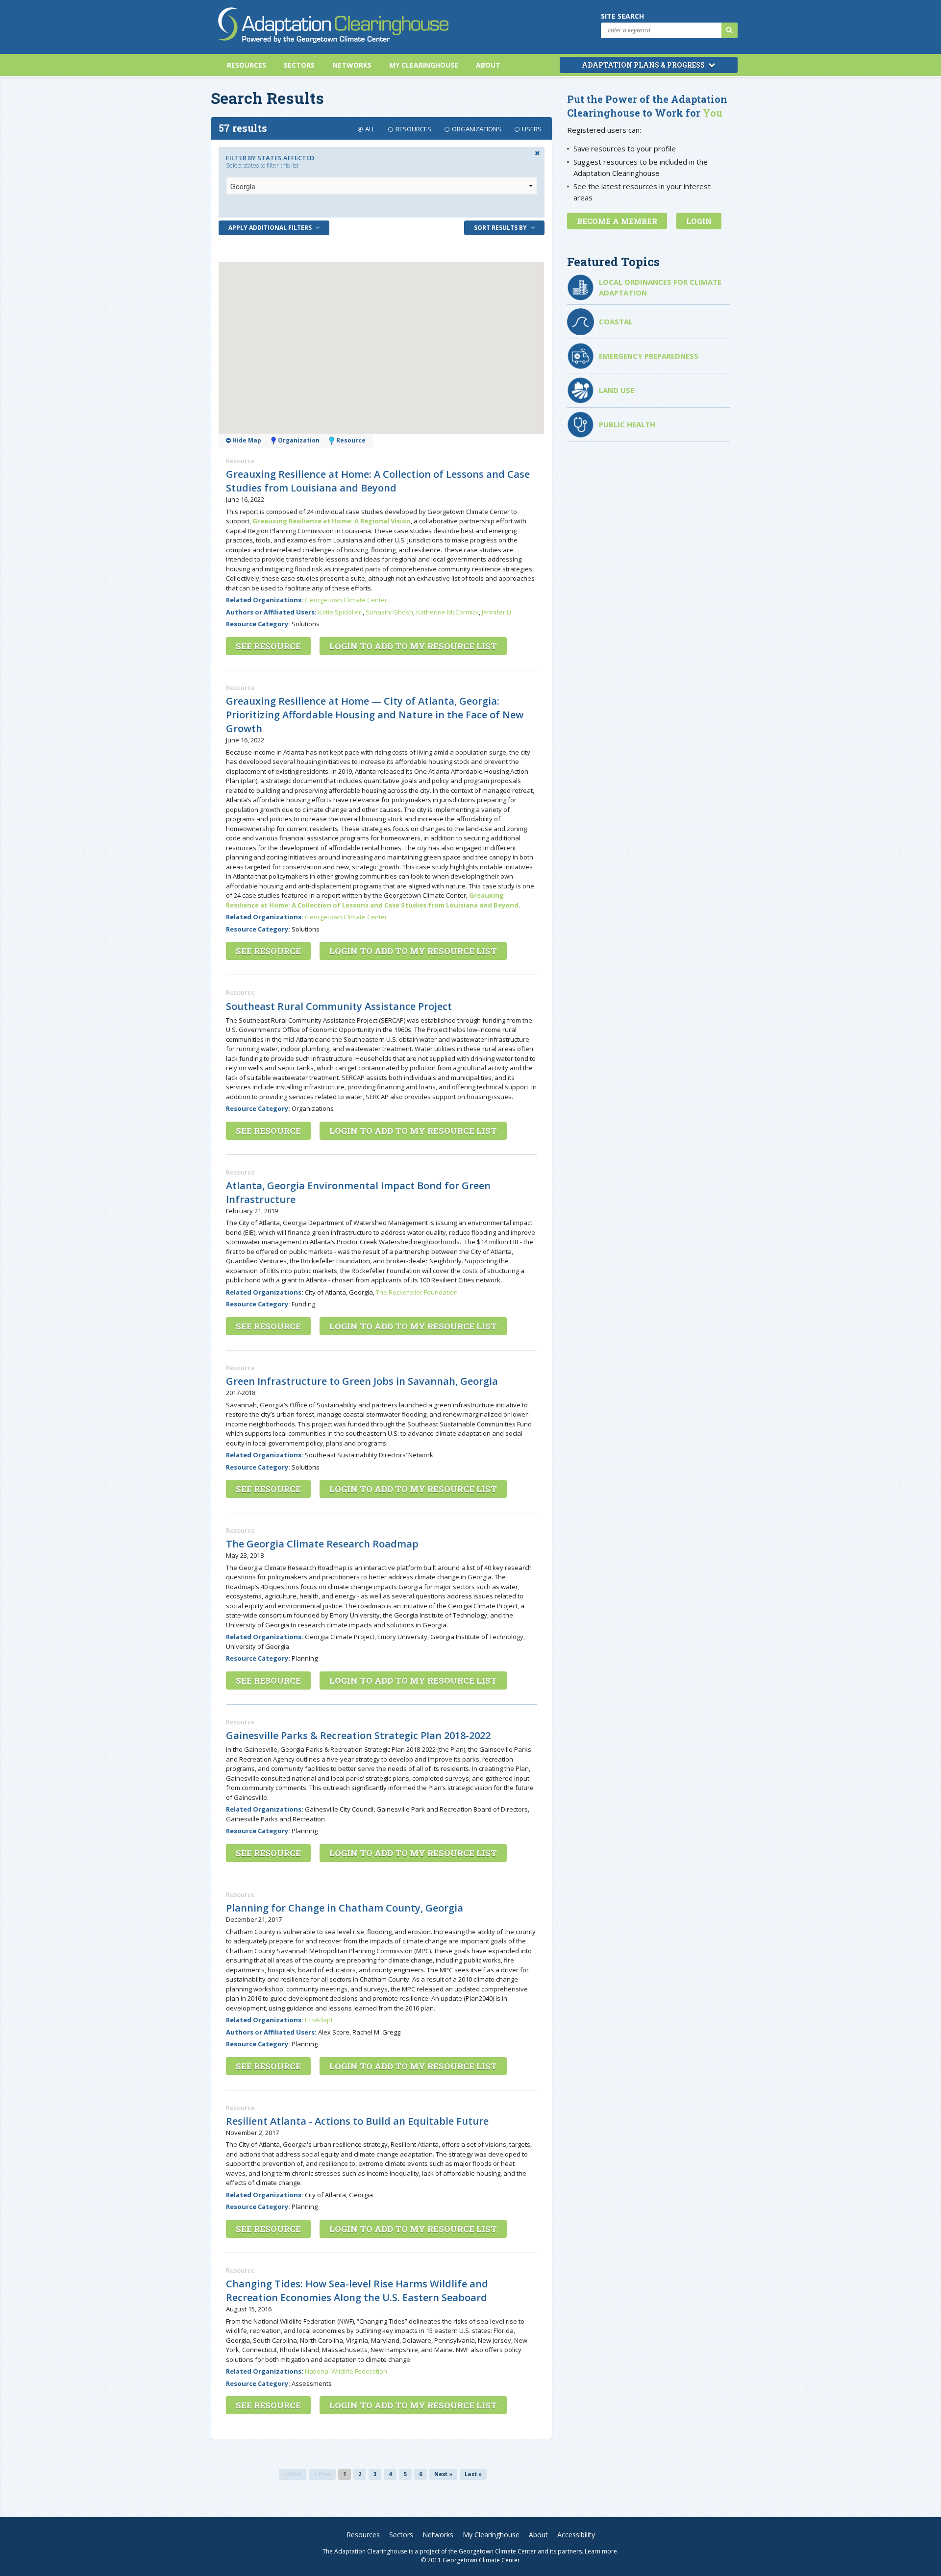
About (488, 65)
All (370, 129)
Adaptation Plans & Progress (644, 65)
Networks (352, 65)
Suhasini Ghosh (389, 612)
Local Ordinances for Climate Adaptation (660, 287)
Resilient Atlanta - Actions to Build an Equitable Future (357, 2121)
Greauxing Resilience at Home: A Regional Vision (332, 521)
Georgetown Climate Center (346, 600)
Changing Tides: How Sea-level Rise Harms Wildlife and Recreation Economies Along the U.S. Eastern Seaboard (357, 2291)
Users (532, 129)
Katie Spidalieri (340, 612)
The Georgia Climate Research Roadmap (322, 1544)
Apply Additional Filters (271, 228)
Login (699, 221)
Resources (247, 65)
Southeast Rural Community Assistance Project (339, 1006)
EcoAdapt (319, 2020)
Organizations (477, 129)
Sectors (299, 65)
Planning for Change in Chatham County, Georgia (345, 1908)
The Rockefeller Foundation (417, 1292)
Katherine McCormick (447, 612)
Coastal (616, 321)
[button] (331, 332)
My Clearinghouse (424, 65)
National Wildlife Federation (346, 2371)
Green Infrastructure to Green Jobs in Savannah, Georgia (362, 1381)
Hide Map (246, 440)
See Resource (268, 646)
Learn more (601, 2551)
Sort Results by (501, 228)
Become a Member (617, 221)
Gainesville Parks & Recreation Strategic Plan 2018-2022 (358, 1735)
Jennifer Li (496, 612)
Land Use (617, 390)
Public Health (627, 424)
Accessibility (576, 2535)
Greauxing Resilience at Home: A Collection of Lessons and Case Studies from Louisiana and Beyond (378, 481)
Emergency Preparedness (649, 356)
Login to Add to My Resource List (413, 646)
